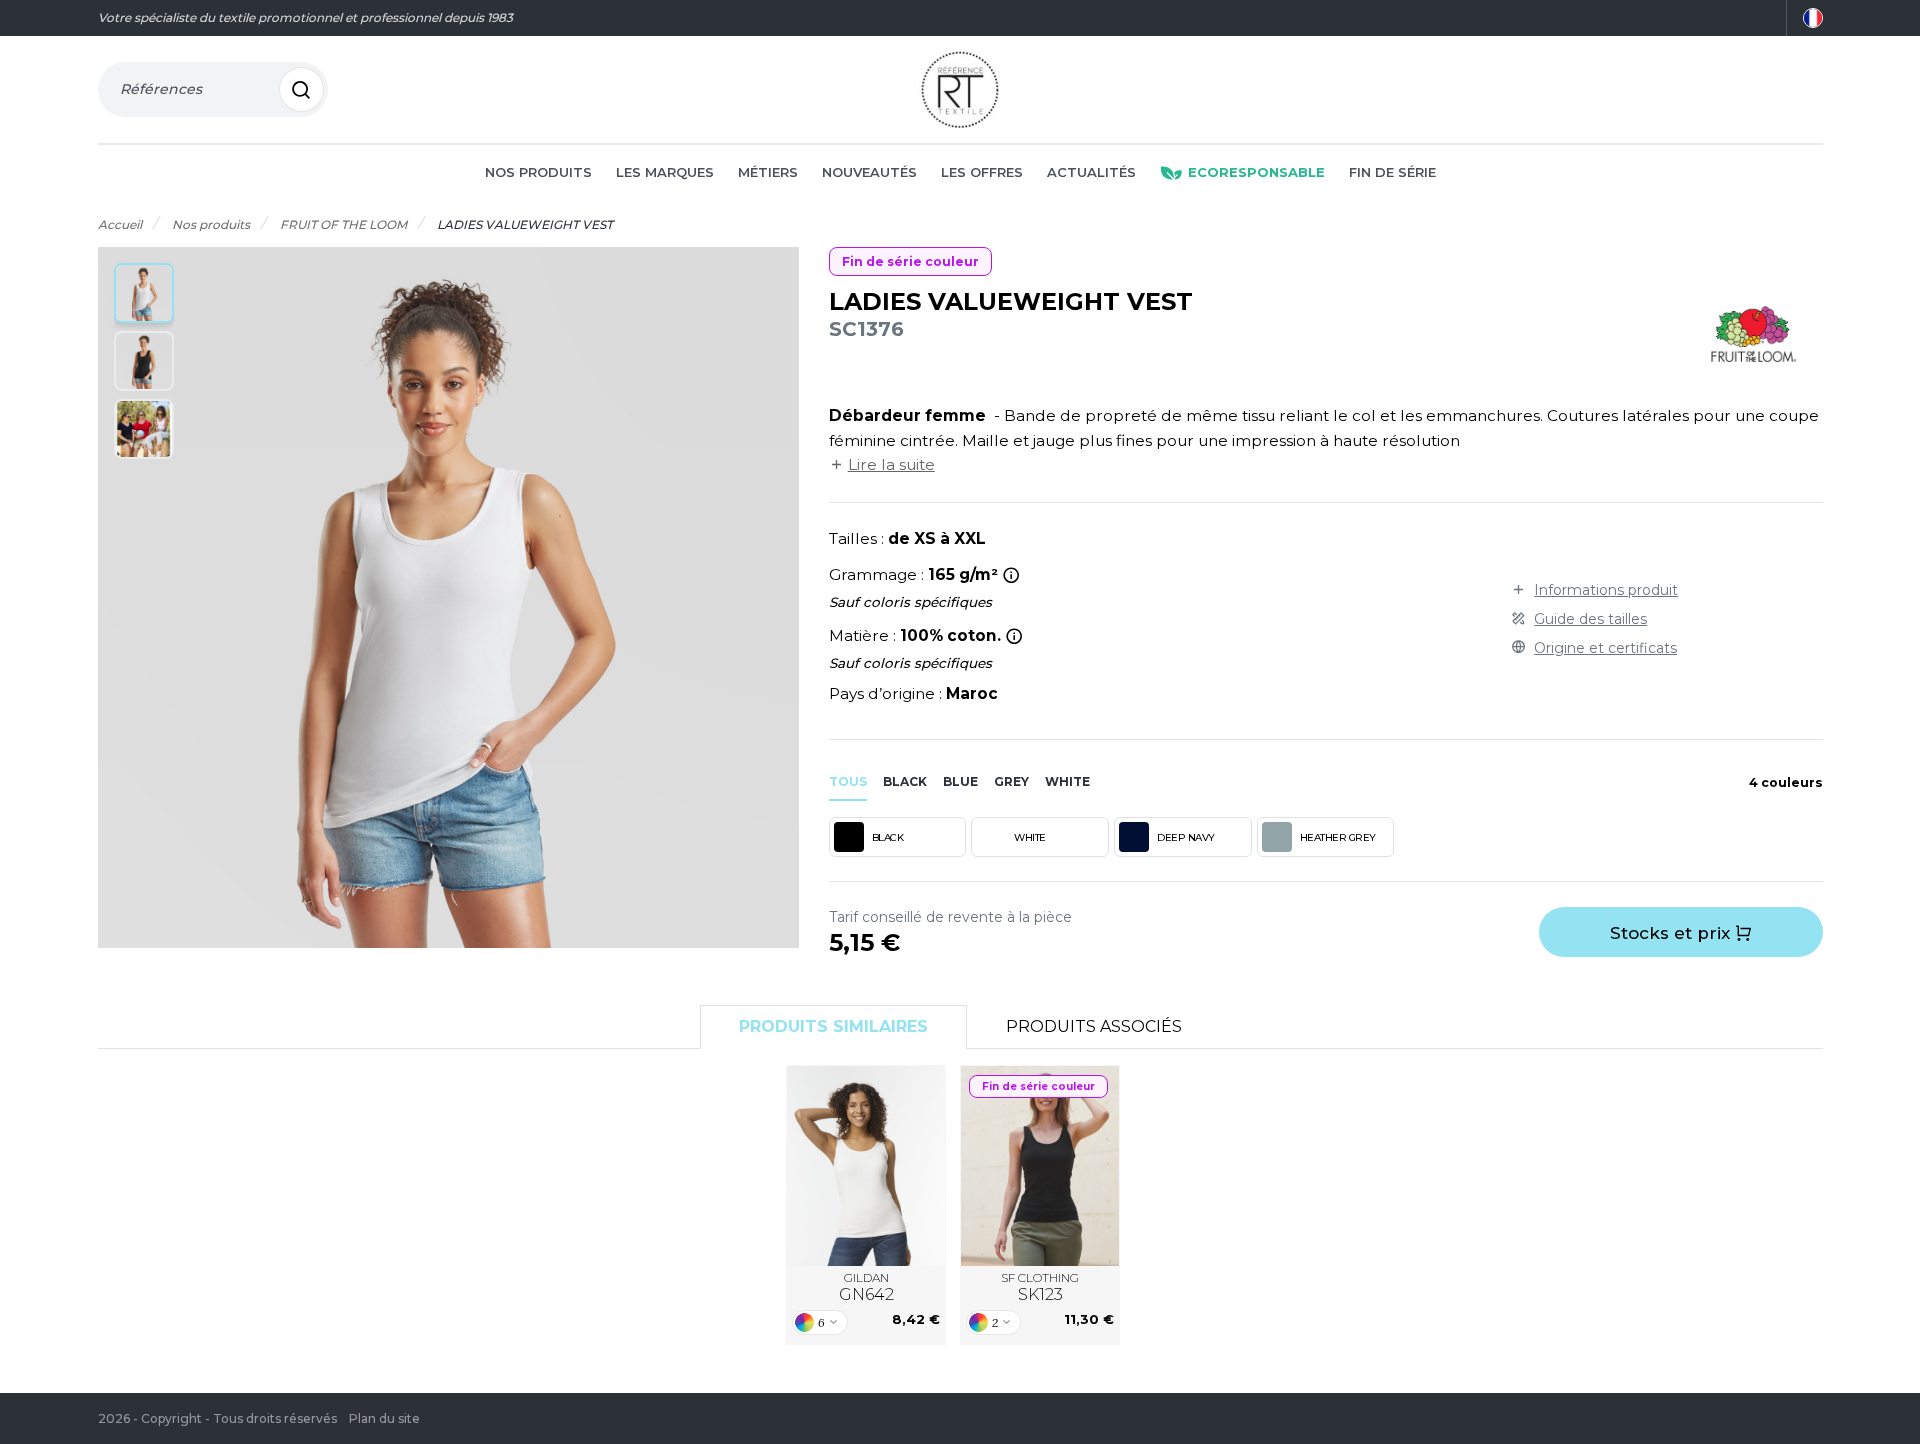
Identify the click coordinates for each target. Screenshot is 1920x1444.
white (1067, 781)
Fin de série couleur (910, 261)
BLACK (888, 837)
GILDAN (866, 1287)
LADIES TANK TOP (866, 1166)
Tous (848, 781)
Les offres (982, 172)
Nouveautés (869, 172)
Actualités (1091, 172)
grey (1011, 781)
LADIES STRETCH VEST (1040, 1165)
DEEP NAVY (1186, 837)
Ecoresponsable (1256, 172)
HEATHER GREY (1338, 837)
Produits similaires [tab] (833, 1026)
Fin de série (1392, 172)
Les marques (665, 172)
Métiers (768, 172)
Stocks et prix (1672, 933)
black (905, 781)
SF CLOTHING (1040, 1287)
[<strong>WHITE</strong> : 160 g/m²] (1011, 575)
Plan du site (384, 1418)
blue (960, 781)
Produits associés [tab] (1094, 1026)
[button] (144, 293)
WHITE (1030, 837)
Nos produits (538, 172)
